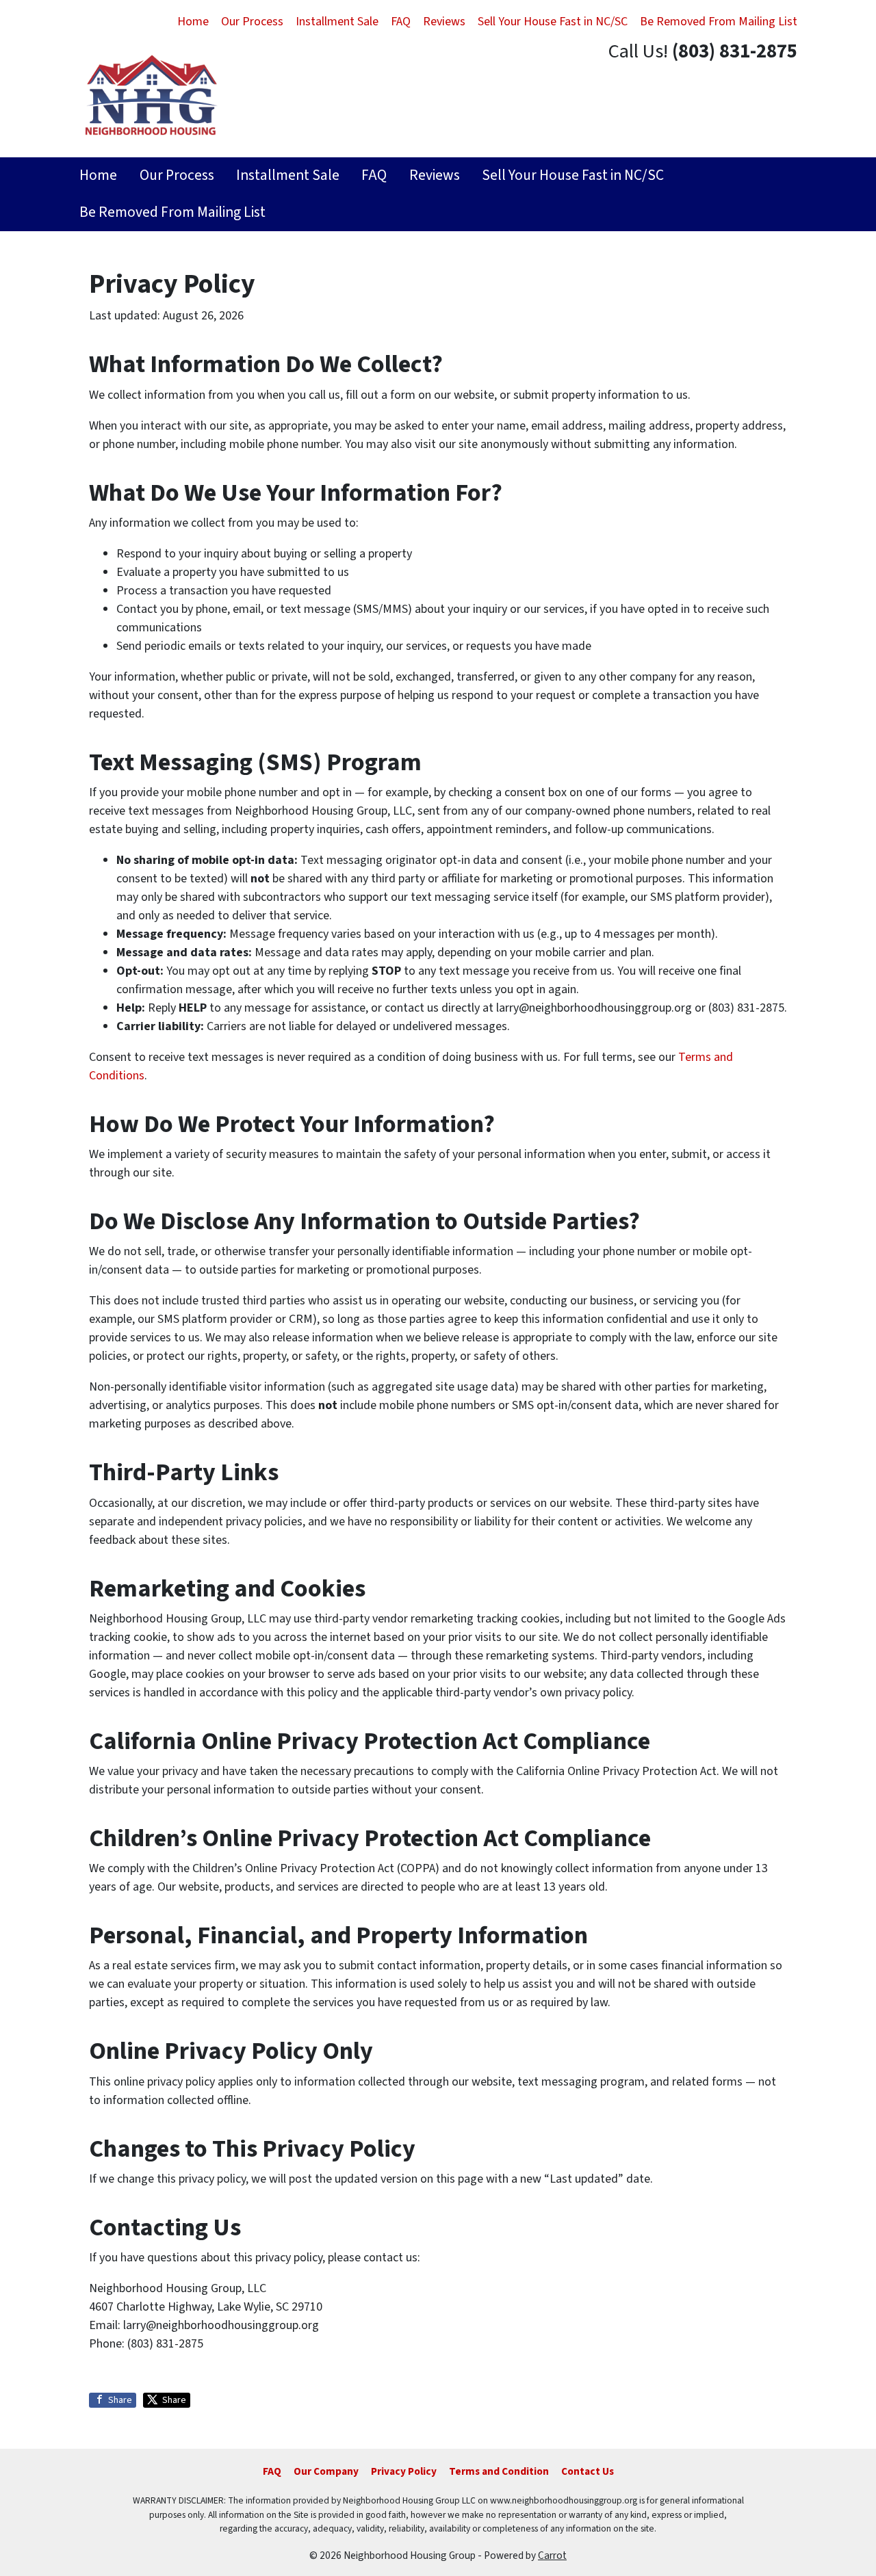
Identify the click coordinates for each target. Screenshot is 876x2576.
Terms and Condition (499, 2471)
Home (193, 22)
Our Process (252, 22)
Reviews (444, 22)
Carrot (552, 2555)
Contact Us (588, 2471)
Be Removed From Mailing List (719, 22)
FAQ (401, 22)
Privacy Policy (404, 2471)
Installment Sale (337, 22)
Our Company (326, 2471)
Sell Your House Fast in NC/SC (553, 22)
